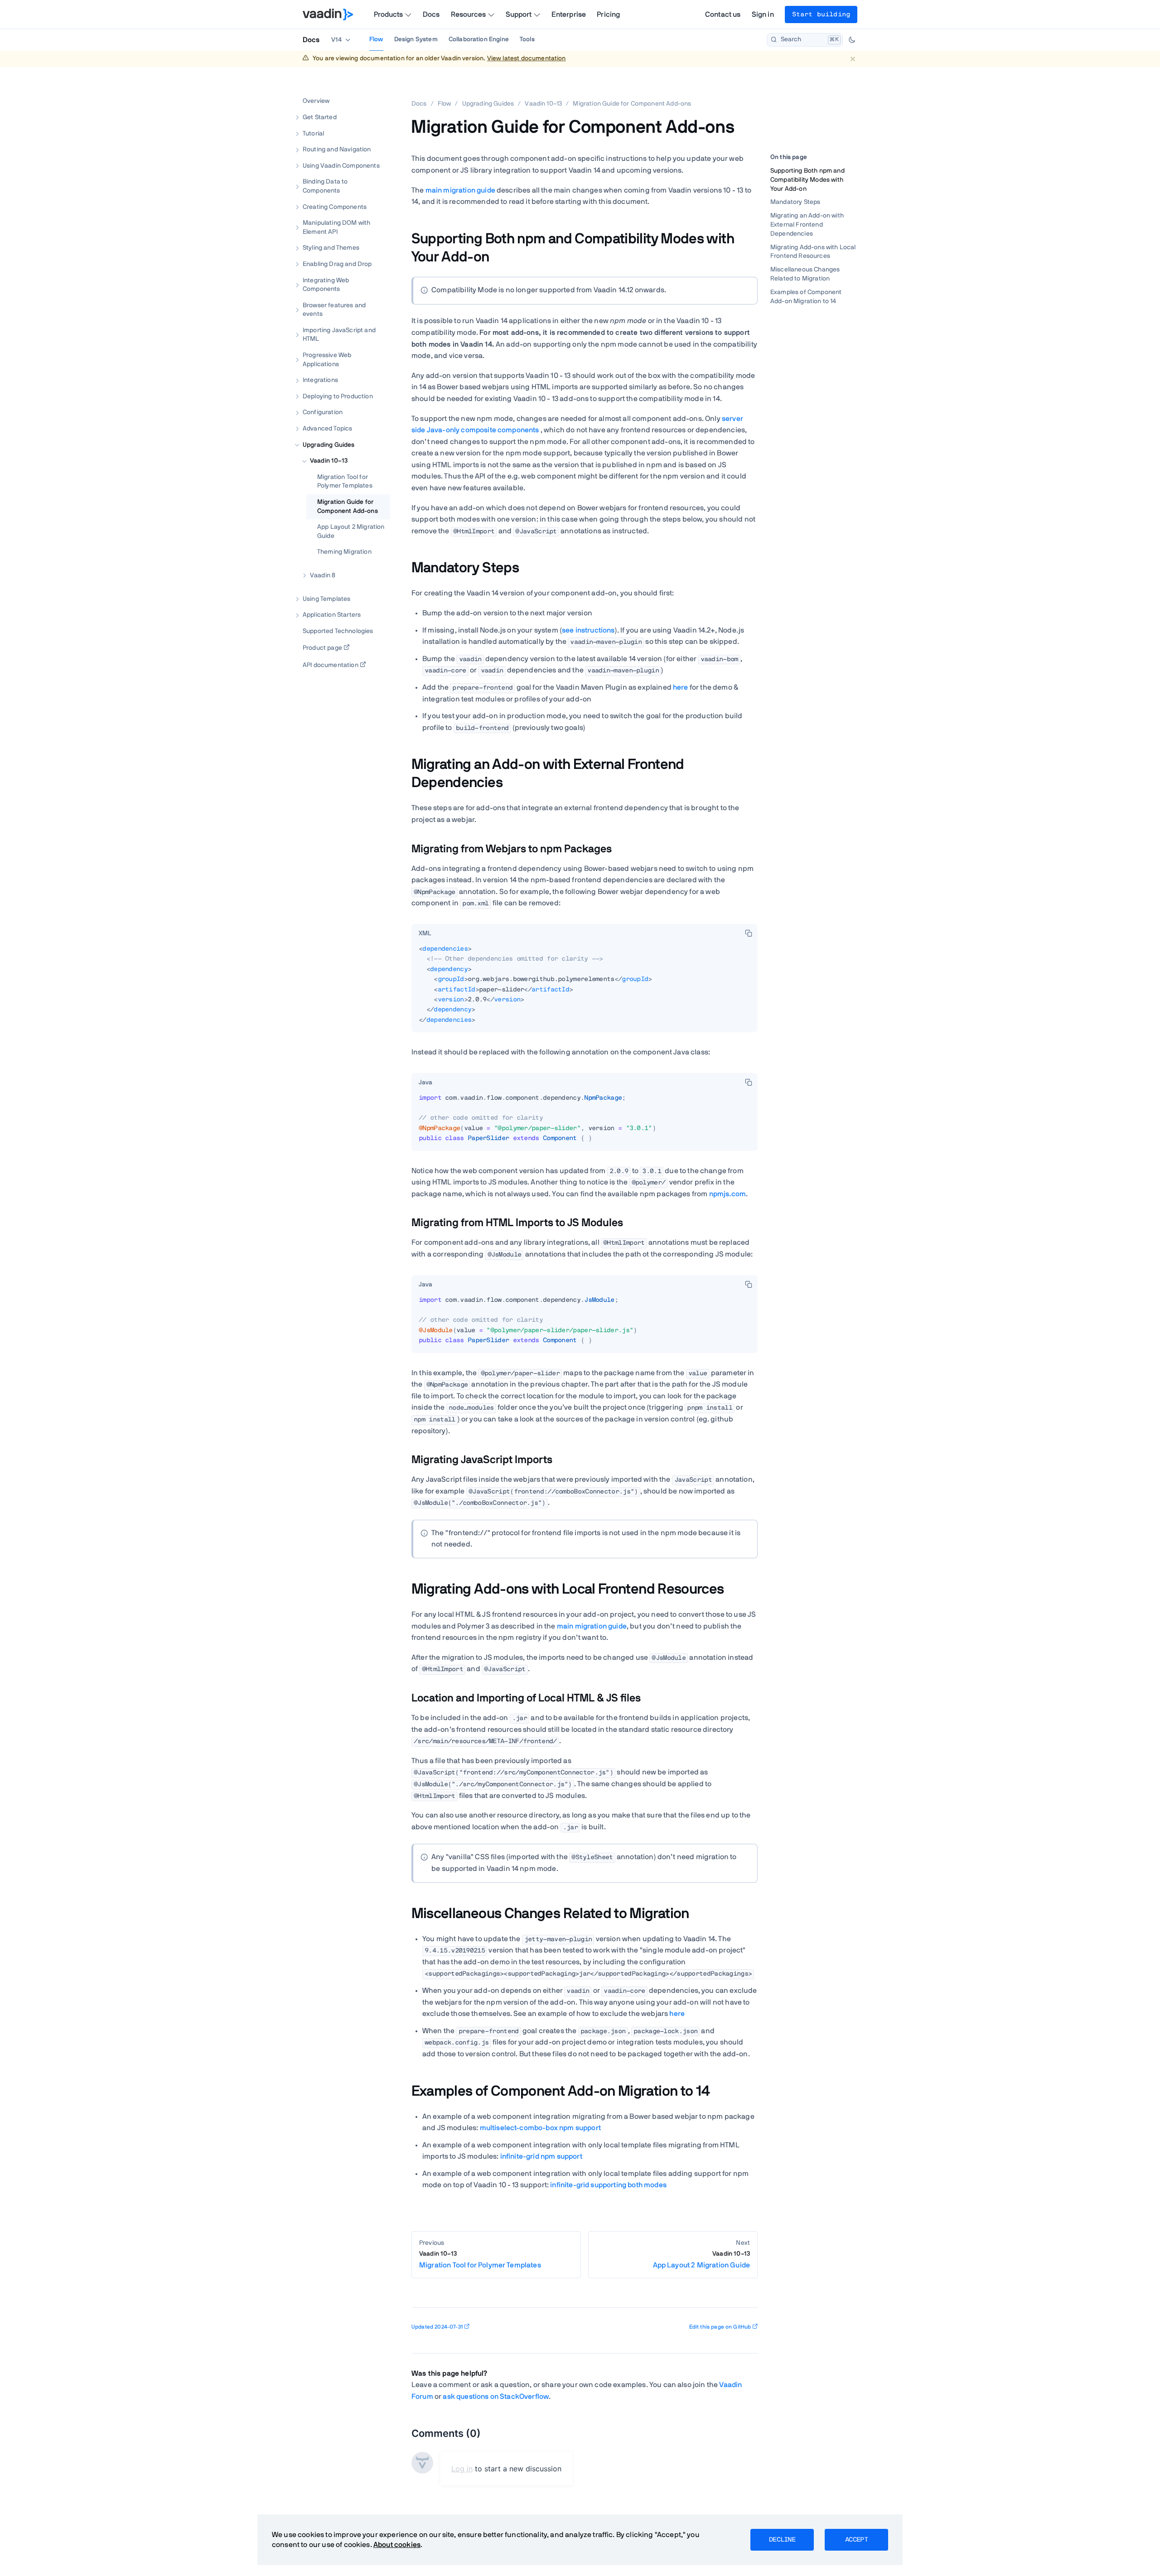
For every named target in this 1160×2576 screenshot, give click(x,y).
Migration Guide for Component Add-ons (348, 507)
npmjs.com (727, 1194)
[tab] (425, 934)
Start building (821, 14)
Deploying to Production (338, 396)
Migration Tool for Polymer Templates (345, 481)
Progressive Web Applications (327, 360)
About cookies (397, 2545)
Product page (322, 648)
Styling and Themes (331, 248)
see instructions (588, 630)
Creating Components (335, 207)
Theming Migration (344, 552)
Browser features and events (334, 309)
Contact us (723, 14)
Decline (782, 2540)
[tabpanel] (585, 988)
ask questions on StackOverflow (496, 2397)
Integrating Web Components (326, 285)
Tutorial (313, 133)
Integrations (320, 380)
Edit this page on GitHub (720, 2327)
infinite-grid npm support (541, 2156)
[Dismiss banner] (853, 59)
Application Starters (332, 615)
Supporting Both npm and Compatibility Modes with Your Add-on (807, 180)
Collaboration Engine (479, 39)
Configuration (323, 412)
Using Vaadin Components (341, 165)
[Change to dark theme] (852, 40)
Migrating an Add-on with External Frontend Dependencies (807, 225)
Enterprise (569, 14)
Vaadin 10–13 (329, 461)
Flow (376, 39)
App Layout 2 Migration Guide (351, 532)
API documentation (331, 665)
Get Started (320, 117)
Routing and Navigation (337, 150)
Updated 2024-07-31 (437, 2327)
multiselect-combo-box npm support (540, 2128)
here (681, 687)
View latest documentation (527, 58)
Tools (527, 39)
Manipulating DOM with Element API (336, 227)
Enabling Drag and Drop (337, 264)
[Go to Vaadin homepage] (328, 14)
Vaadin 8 (323, 575)
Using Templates (326, 599)
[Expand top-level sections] (377, 92)
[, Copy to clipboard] (749, 933)
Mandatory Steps (795, 203)
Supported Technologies (338, 631)
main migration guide (460, 190)
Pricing (608, 14)
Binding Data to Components (325, 186)
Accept (856, 2540)
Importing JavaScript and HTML (339, 334)
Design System (416, 39)
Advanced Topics (327, 429)
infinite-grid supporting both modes (608, 2185)
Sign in (763, 14)
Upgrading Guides (329, 445)
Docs (431, 14)
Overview (316, 101)
